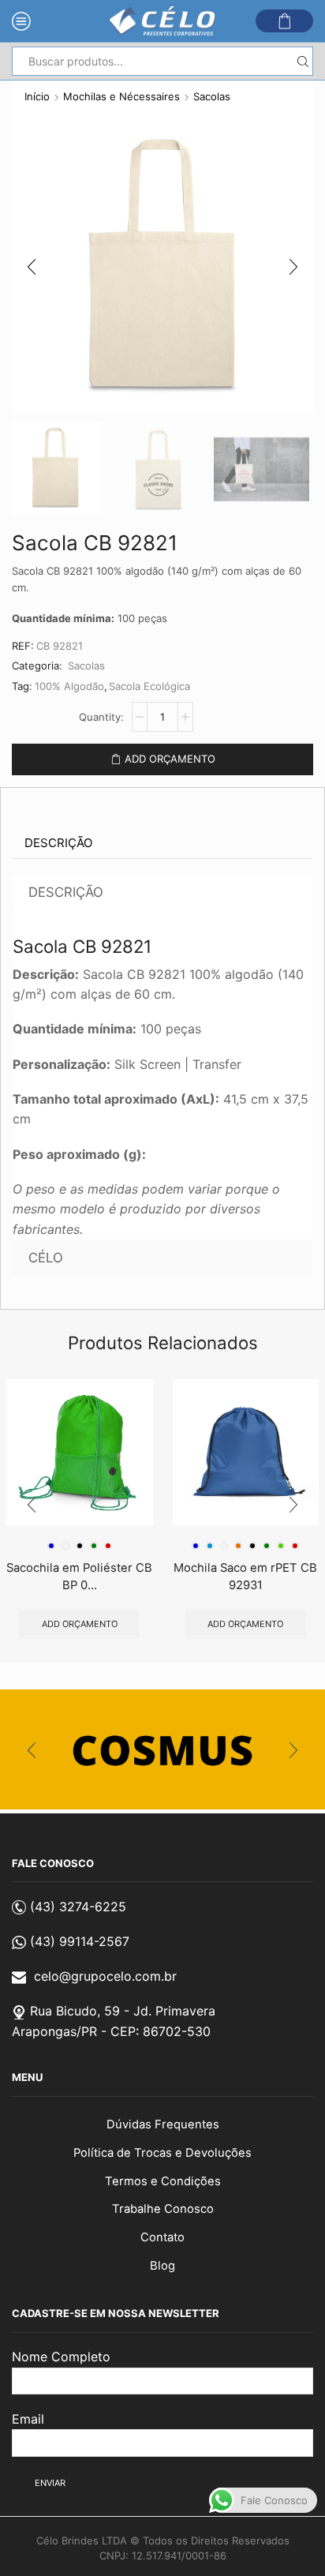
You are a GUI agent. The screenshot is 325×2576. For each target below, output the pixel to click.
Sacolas (212, 96)
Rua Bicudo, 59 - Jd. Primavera (123, 2011)
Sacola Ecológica (149, 686)
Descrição (58, 843)
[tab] (58, 843)
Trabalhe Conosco (163, 2209)
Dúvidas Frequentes (163, 2124)
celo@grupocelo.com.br (105, 1976)
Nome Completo (61, 2357)
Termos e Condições (163, 2181)
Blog (162, 2266)
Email (28, 2419)
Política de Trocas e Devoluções (162, 2153)
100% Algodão (69, 686)
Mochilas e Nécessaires (121, 96)
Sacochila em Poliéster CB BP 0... (79, 1577)
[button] (32, 267)
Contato (162, 2237)
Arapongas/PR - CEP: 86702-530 (111, 2031)
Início (37, 96)
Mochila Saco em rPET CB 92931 (245, 1577)
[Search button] (303, 61)
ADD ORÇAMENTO (170, 759)
